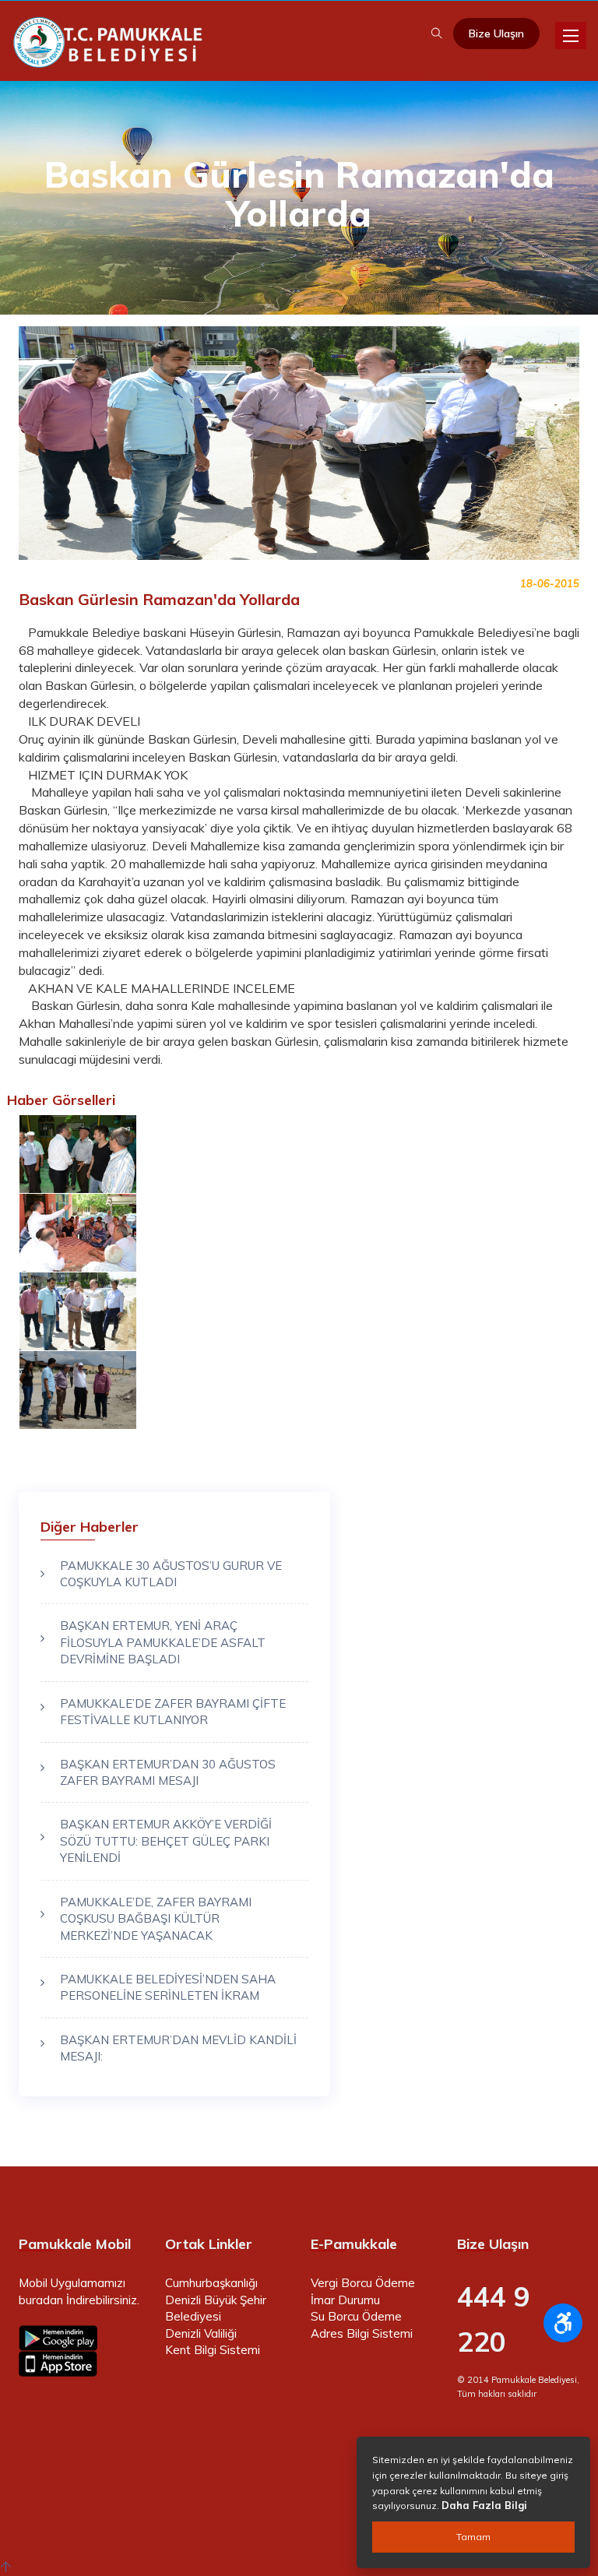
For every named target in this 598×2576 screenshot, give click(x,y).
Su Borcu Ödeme (356, 2316)
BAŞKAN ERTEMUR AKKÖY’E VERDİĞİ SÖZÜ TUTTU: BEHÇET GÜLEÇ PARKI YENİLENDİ (166, 1841)
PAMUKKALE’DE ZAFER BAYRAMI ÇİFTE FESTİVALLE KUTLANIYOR (173, 1712)
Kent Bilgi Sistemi (213, 2350)
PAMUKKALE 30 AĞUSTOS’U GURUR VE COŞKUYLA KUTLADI (171, 1574)
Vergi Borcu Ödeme (363, 2283)
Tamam (473, 2537)
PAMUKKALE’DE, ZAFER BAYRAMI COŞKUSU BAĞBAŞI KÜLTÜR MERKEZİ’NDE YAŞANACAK (156, 1919)
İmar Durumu (345, 2300)
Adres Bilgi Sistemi (362, 2333)
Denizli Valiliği (201, 2333)
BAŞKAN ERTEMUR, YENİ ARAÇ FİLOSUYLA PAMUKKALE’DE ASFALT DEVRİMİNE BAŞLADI (163, 1642)
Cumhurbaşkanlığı (211, 2283)
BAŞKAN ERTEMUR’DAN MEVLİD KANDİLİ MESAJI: (178, 2048)
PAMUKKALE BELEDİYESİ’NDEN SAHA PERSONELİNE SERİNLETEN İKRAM (168, 1987)
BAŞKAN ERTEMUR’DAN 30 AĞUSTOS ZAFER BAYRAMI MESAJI (168, 1772)
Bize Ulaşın (496, 33)
